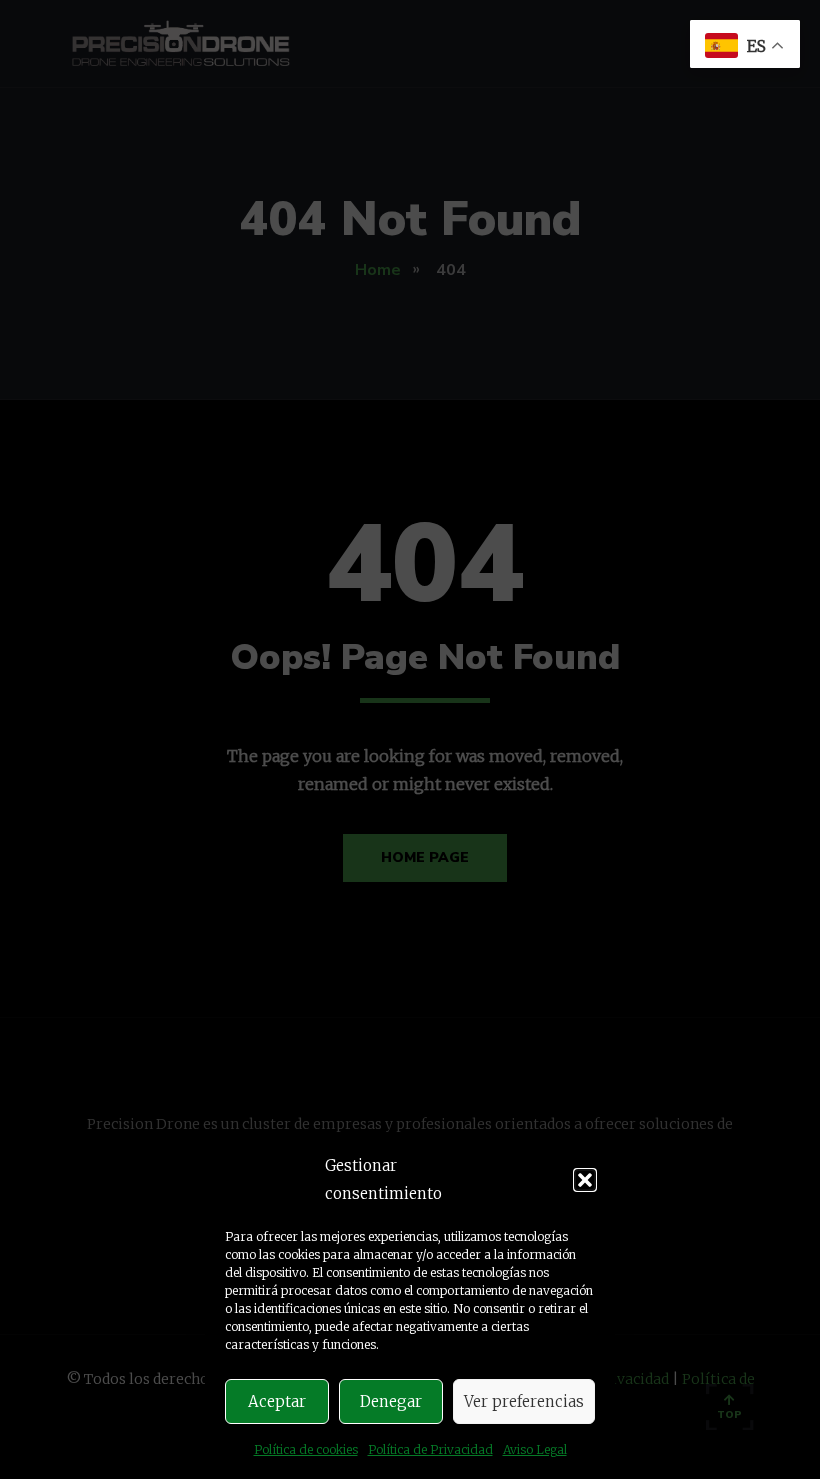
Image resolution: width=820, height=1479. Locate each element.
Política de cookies (306, 1449)
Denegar (391, 1401)
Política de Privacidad (430, 1449)
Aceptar (277, 1401)
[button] (585, 1180)
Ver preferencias (524, 1401)
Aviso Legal (535, 1449)
